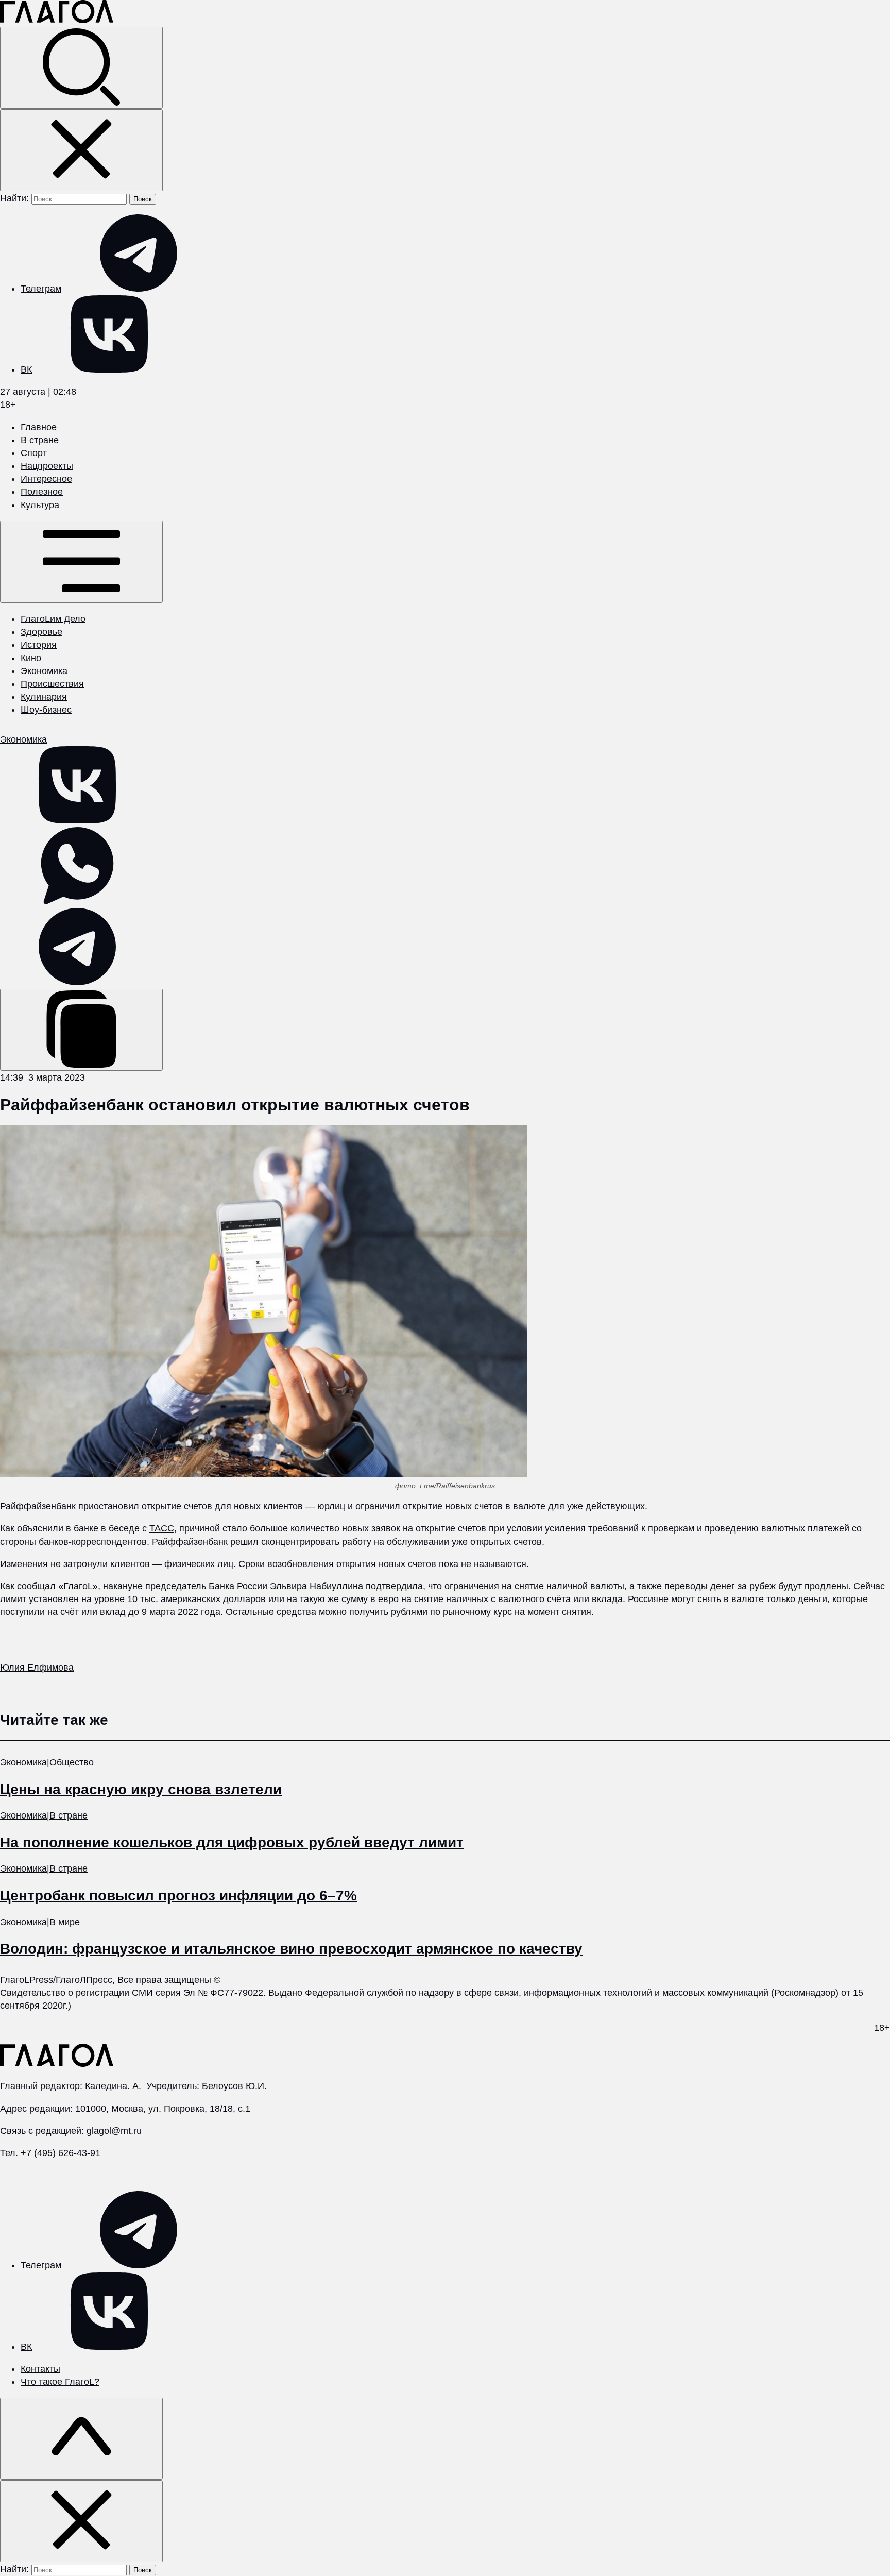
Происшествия (52, 684)
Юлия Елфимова (37, 1668)
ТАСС (162, 1528)
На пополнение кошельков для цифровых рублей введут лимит (232, 1842)
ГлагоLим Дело (53, 619)
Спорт (34, 453)
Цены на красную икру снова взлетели (141, 1789)
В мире (65, 1922)
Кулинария (44, 697)
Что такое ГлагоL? (60, 2382)
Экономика (44, 671)
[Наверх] (81, 2439)
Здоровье (41, 632)
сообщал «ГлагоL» (57, 1586)
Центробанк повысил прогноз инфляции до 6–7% (178, 1896)
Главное (39, 427)
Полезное (42, 492)
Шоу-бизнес (46, 710)
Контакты (40, 2369)
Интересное (46, 479)
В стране (40, 440)
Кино (31, 658)
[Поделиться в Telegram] (77, 982)
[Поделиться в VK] (77, 820)
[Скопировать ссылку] (81, 1030)
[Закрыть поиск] (81, 150)
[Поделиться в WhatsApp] (77, 901)
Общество (72, 1762)
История (39, 645)
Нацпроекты (47, 466)
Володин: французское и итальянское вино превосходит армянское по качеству (291, 1949)
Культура (40, 505)
